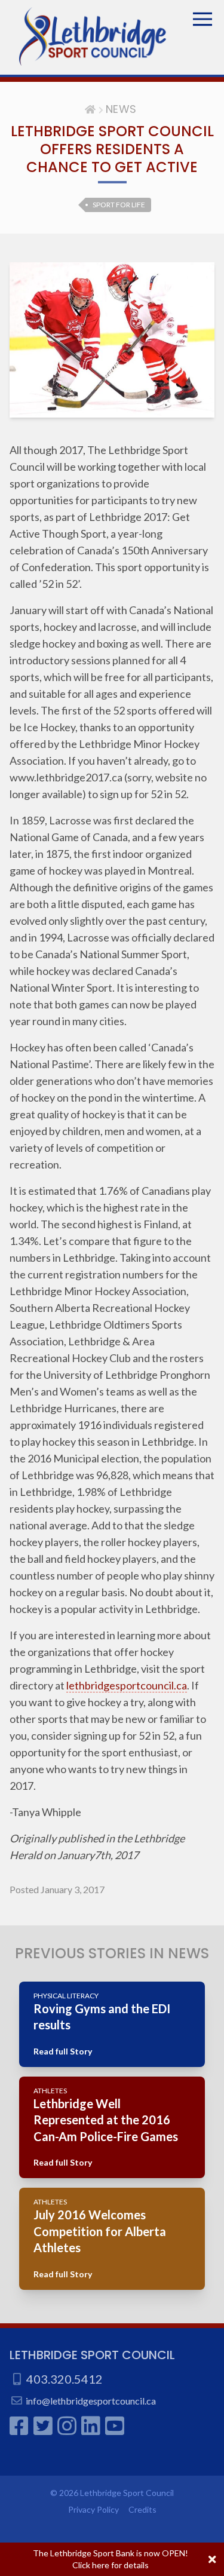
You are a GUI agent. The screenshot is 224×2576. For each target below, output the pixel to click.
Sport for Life (119, 205)
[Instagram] (67, 2425)
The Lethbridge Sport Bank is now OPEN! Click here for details (111, 2559)
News (121, 109)
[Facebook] (19, 2425)
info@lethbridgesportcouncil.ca (91, 2401)
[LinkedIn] (91, 2425)
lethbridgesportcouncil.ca (127, 1685)
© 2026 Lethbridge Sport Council (112, 2493)
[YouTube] (115, 2425)
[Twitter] (43, 2425)
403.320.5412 (65, 2379)
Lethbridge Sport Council (92, 2355)
